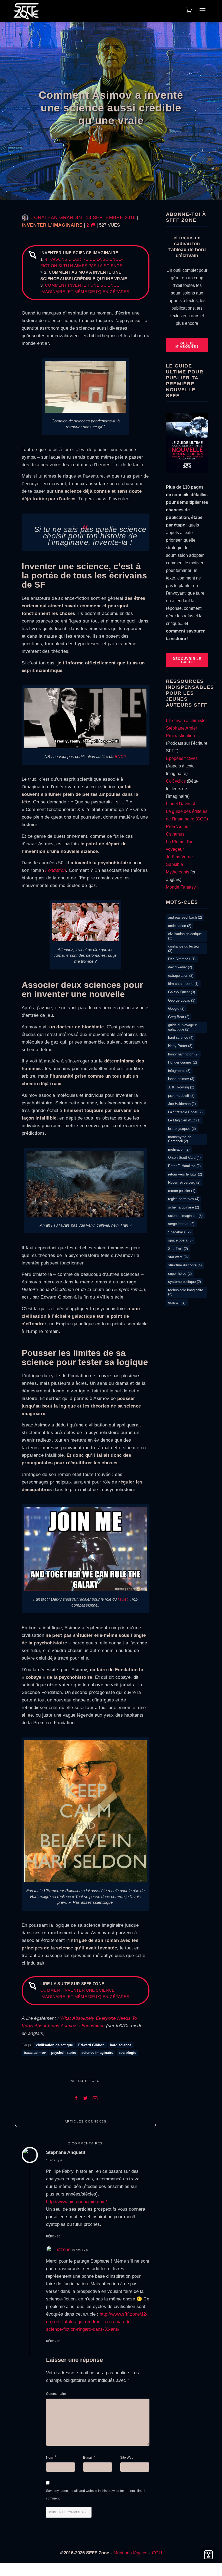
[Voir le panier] (188, 10)
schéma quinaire (184, 1207)
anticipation (180, 926)
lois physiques (182, 1129)
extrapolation (181, 976)
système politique (185, 1282)
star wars (178, 1257)
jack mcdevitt (181, 1096)
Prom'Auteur (178, 827)
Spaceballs (179, 1232)
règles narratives (184, 1199)
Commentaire (56, 2394)
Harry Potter (180, 1046)
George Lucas (182, 1000)
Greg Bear (179, 1017)
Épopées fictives (182, 758)
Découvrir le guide (187, 660)
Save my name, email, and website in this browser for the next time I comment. (96, 2495)
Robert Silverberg (184, 1182)
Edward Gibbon (91, 2045)
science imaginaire (97, 2053)
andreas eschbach (185, 917)
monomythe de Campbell (180, 1139)
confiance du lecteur (184, 948)
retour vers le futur (185, 1174)
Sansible (174, 864)
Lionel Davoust (180, 804)
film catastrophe (183, 984)
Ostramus (175, 834)
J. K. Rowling (181, 1087)
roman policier (182, 1191)
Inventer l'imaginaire (52, 225)
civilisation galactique (54, 2045)
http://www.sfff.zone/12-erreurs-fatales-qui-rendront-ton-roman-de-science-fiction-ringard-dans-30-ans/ (97, 2322)
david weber (180, 967)
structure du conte (185, 1265)
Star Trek (178, 1249)
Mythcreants (178, 872)
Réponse (53, 2236)
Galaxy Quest (182, 992)
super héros (180, 1274)
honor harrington (183, 1054)
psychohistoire (64, 2053)
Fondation (56, 870)
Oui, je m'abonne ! (187, 345)
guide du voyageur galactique (182, 1027)
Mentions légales (130, 2553)
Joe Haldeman (182, 1104)
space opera (180, 1240)
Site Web (127, 2458)
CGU (157, 2553)
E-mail (88, 2458)
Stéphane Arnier (182, 728)
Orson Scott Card (184, 1158)
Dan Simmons (182, 959)
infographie (179, 1071)
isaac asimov (35, 2053)
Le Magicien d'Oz (184, 1120)
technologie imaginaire (186, 1292)
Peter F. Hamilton (184, 1166)
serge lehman (181, 1224)
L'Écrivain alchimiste (186, 721)
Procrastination (180, 736)
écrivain (177, 1302)
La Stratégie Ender (185, 1112)
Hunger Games (182, 1062)
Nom (50, 2458)
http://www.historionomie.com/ (76, 2202)
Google (176, 1009)
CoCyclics (176, 781)
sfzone (64, 2249)
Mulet (123, 1599)
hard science (121, 2045)
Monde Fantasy (181, 887)
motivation (179, 1149)
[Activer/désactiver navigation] (203, 10)
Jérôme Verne (179, 857)
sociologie (127, 2053)
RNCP (120, 756)
